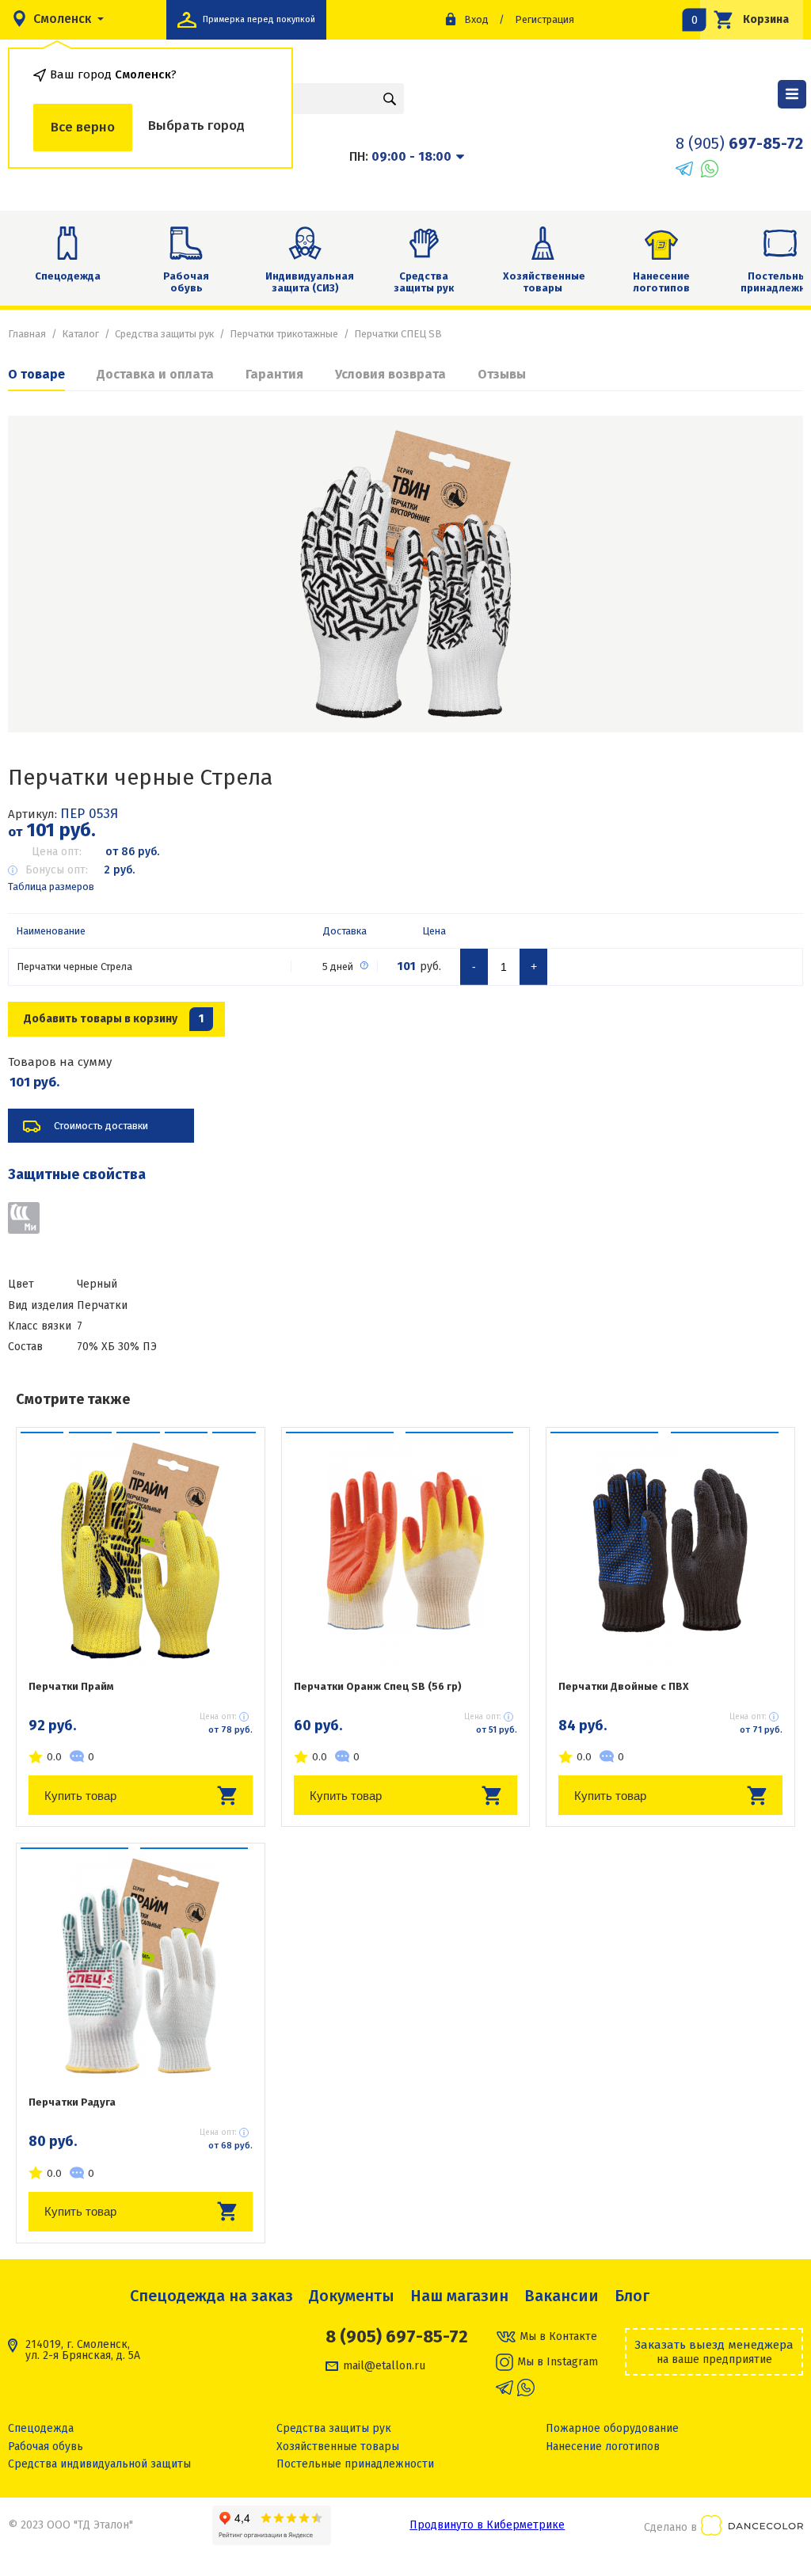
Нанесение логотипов (661, 282)
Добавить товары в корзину (114, 1019)
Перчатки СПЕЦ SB (398, 334)
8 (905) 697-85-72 (397, 2337)
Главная (27, 334)
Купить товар (80, 1796)
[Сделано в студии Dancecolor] (752, 2528)
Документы (352, 2296)
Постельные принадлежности (355, 2464)
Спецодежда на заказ (211, 2296)
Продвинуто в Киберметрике (487, 2525)
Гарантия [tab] (274, 374)
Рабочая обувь (186, 282)
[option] (405, 574)
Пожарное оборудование (612, 2428)
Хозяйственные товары (544, 282)
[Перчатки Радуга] (141, 1966)
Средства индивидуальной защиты (99, 2464)
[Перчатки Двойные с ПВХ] (670, 1551)
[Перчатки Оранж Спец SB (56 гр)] (406, 1551)
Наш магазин (459, 2296)
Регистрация (544, 19)
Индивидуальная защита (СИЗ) (310, 282)
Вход (476, 19)
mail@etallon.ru (384, 2366)
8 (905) (739, 143)
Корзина (744, 19)
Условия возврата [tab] (390, 374)
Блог (632, 2296)
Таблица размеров (51, 887)
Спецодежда (68, 276)
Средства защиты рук (424, 282)
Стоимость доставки (101, 1126)
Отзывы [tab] (502, 374)
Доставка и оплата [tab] (155, 374)
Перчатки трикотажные (284, 334)
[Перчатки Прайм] (141, 1551)
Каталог (80, 334)
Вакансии (562, 2296)
